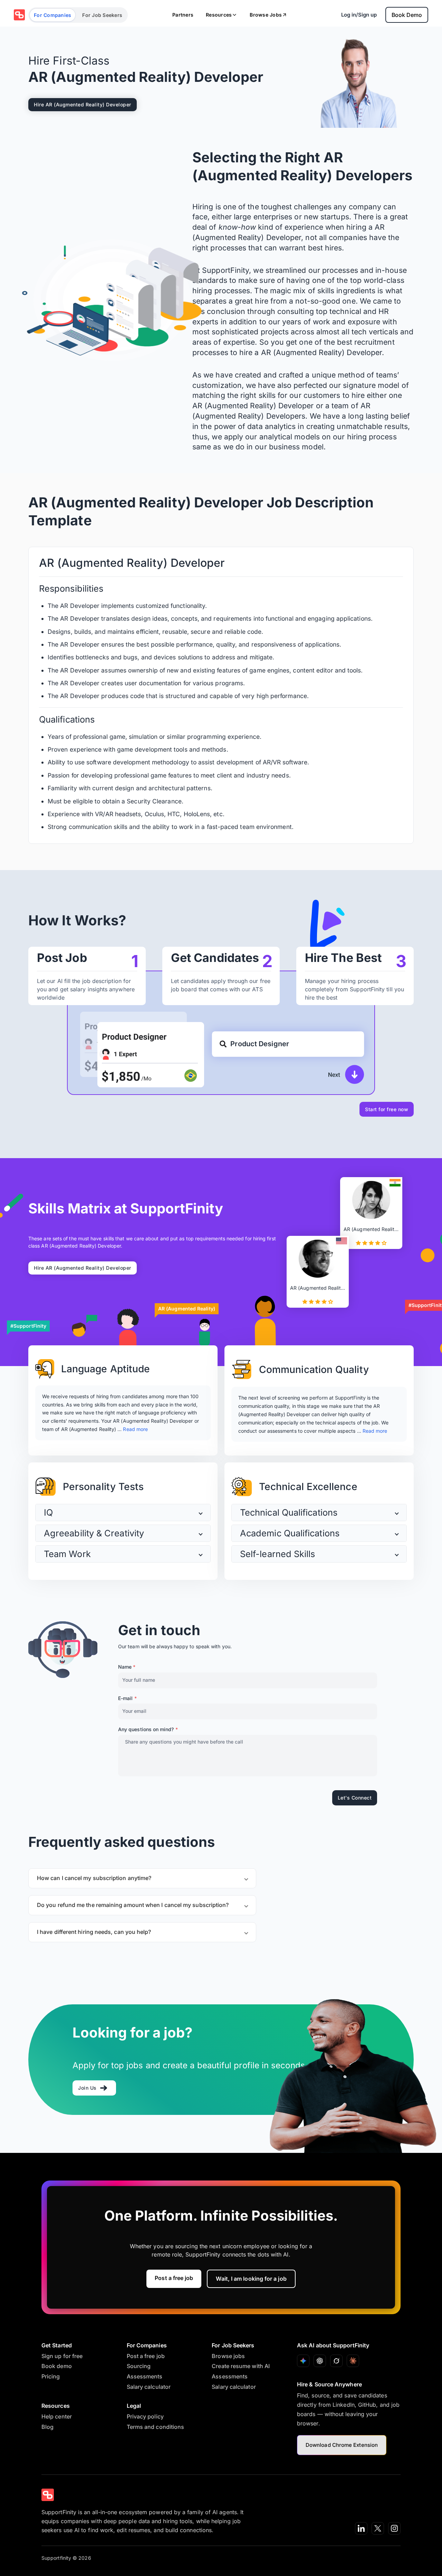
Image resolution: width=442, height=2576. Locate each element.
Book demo (57, 2366)
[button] (123, 1513)
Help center (57, 2416)
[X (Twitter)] (378, 2528)
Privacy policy (145, 2416)
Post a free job (174, 2278)
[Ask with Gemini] (303, 2361)
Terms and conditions (156, 2427)
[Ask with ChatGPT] (320, 2361)
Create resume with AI (241, 2366)
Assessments (145, 2376)
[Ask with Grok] (336, 2361)
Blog (47, 2427)
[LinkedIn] (361, 2528)
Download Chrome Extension (342, 2445)
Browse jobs (228, 2356)
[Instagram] (394, 2528)
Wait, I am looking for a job (251, 2279)
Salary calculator (149, 2387)
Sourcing (139, 2366)
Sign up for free (62, 2356)
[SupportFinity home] (19, 15)
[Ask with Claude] (353, 2361)
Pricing (51, 2376)
